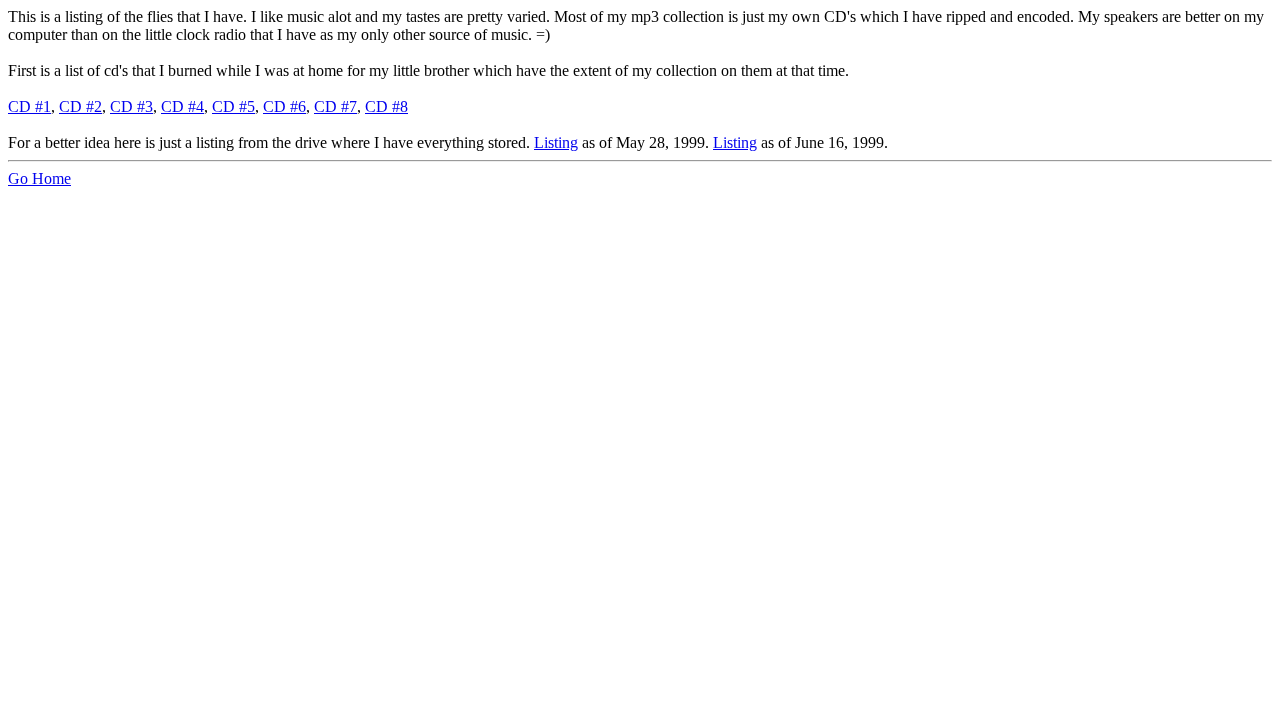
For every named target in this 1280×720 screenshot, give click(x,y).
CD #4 (182, 106)
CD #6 (284, 106)
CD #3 (131, 106)
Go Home (39, 178)
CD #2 (80, 106)
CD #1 (29, 106)
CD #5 (233, 106)
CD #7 (335, 106)
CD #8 (386, 106)
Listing (556, 142)
